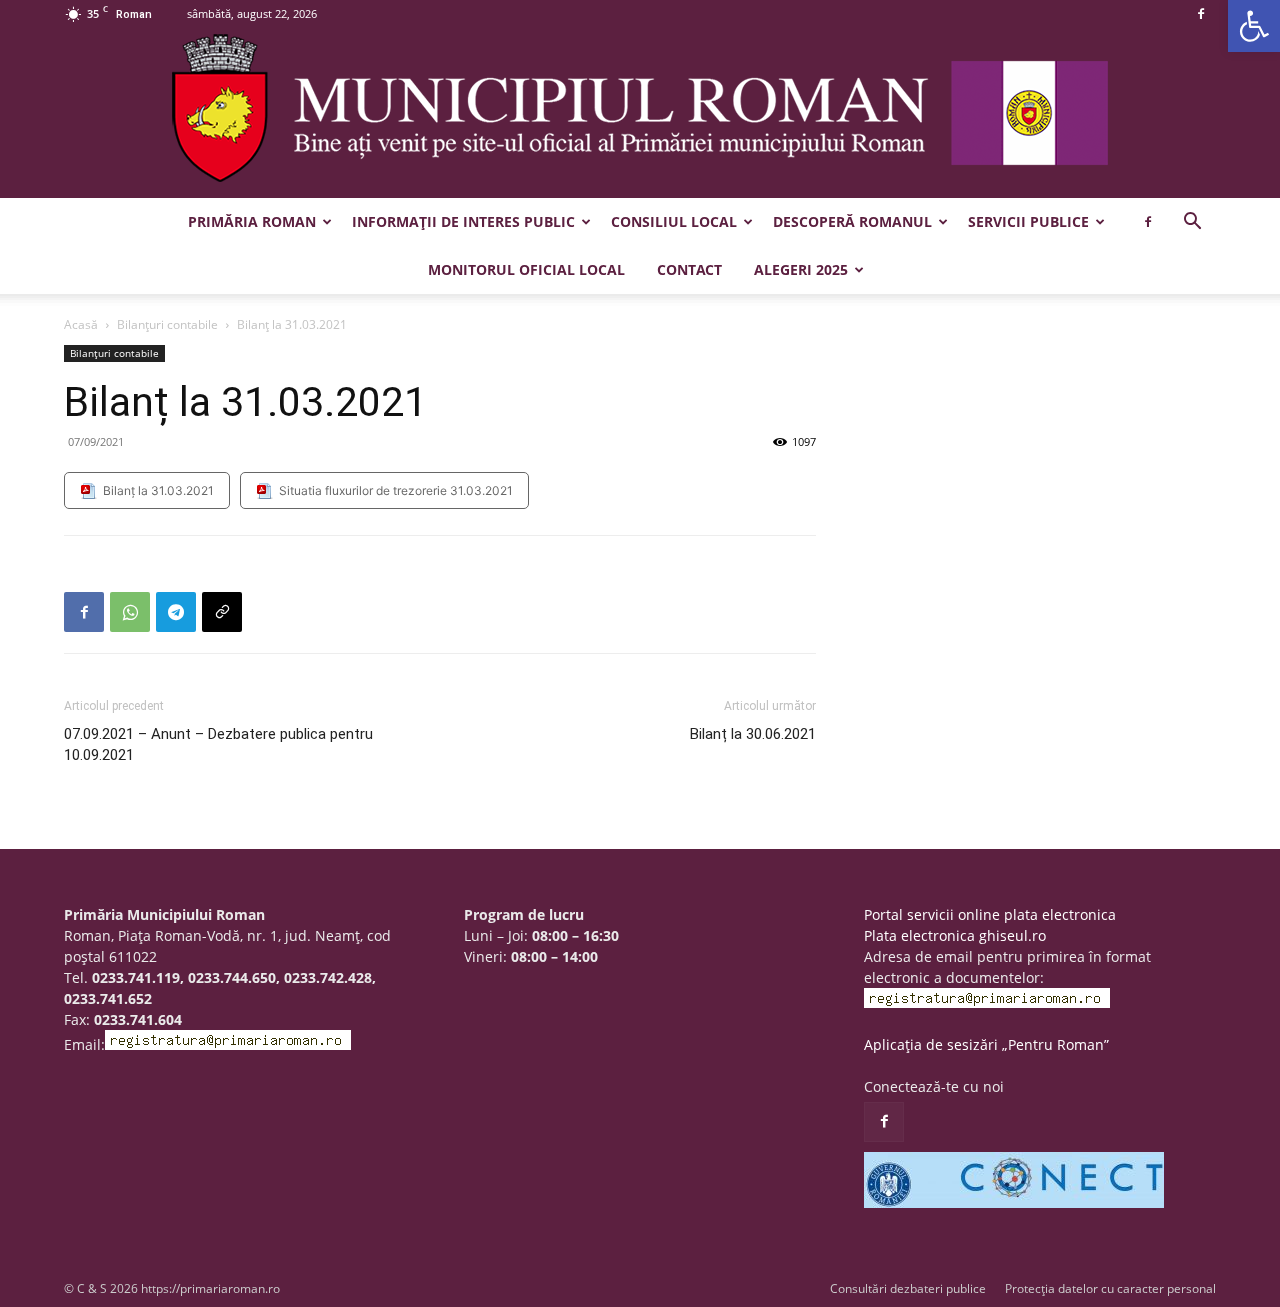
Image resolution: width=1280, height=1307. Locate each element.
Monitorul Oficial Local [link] (526, 269)
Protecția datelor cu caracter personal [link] (1110, 1288)
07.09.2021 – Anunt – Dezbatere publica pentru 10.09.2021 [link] (218, 744)
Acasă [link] (81, 324)
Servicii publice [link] (1028, 221)
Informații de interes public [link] (463, 221)
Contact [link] (689, 269)
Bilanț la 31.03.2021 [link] (158, 490)
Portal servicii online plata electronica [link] (990, 914)
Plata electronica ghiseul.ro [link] (955, 935)
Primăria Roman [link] (252, 221)
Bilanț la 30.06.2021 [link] (753, 734)
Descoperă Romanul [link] (852, 221)
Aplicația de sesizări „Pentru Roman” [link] (986, 1044)
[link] (1254, 26)
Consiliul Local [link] (674, 221)
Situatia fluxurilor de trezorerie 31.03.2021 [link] (396, 490)
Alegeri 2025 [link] (801, 269)
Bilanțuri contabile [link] (167, 324)
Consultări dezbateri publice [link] (908, 1288)
